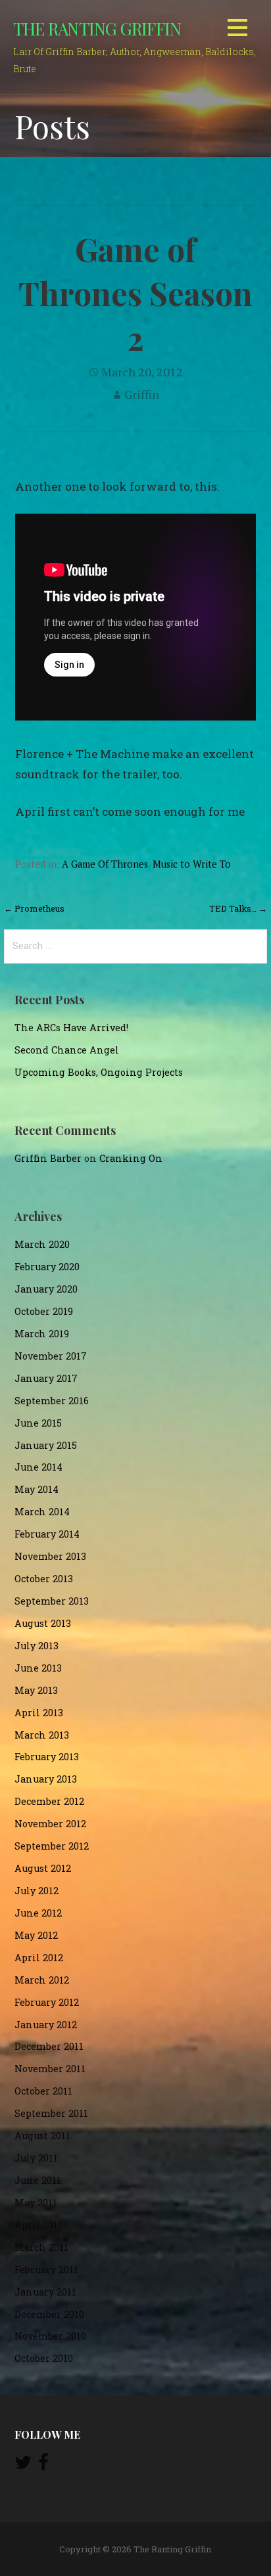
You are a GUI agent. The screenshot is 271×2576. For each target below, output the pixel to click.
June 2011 (38, 2180)
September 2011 (51, 2113)
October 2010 (44, 2358)
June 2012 (38, 1913)
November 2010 (50, 2336)
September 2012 (52, 1846)
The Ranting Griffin (97, 28)
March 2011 (41, 2247)
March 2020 (42, 1244)
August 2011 (42, 2136)
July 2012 (37, 1891)
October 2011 (43, 2091)
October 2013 (44, 1579)
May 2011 (36, 2203)
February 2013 (47, 1757)
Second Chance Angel (67, 1050)
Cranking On (131, 1158)
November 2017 (51, 1356)
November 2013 (50, 1556)
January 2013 (46, 1779)
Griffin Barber (48, 1158)
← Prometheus (34, 908)
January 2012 (46, 2025)
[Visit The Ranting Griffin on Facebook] (43, 2465)
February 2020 (47, 1267)
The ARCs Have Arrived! (71, 1028)
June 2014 (38, 1467)
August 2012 (43, 1868)
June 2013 (38, 1668)
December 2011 (49, 2046)
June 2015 (38, 1423)
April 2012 (39, 1958)
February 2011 (46, 2270)
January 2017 (46, 1378)
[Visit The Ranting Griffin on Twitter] (23, 2465)
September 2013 (52, 1601)
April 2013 (39, 1713)
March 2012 (42, 1980)
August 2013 (43, 1623)
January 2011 (45, 2292)
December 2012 (49, 1801)
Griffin (142, 394)
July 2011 (36, 2158)
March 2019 (42, 1334)
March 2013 (42, 1735)
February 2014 (47, 1534)
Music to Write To (192, 864)
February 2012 (47, 2002)
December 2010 (49, 2314)
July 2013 (37, 1646)
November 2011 (50, 2069)
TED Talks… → (238, 908)
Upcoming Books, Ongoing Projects (99, 1072)
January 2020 (46, 1289)
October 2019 (44, 1311)
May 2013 (36, 1690)
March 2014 (42, 1512)
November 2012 (50, 1824)
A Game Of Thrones (105, 864)
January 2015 (46, 1445)
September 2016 (52, 1401)
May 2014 (37, 1489)
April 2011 (38, 2225)
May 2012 (36, 1935)
